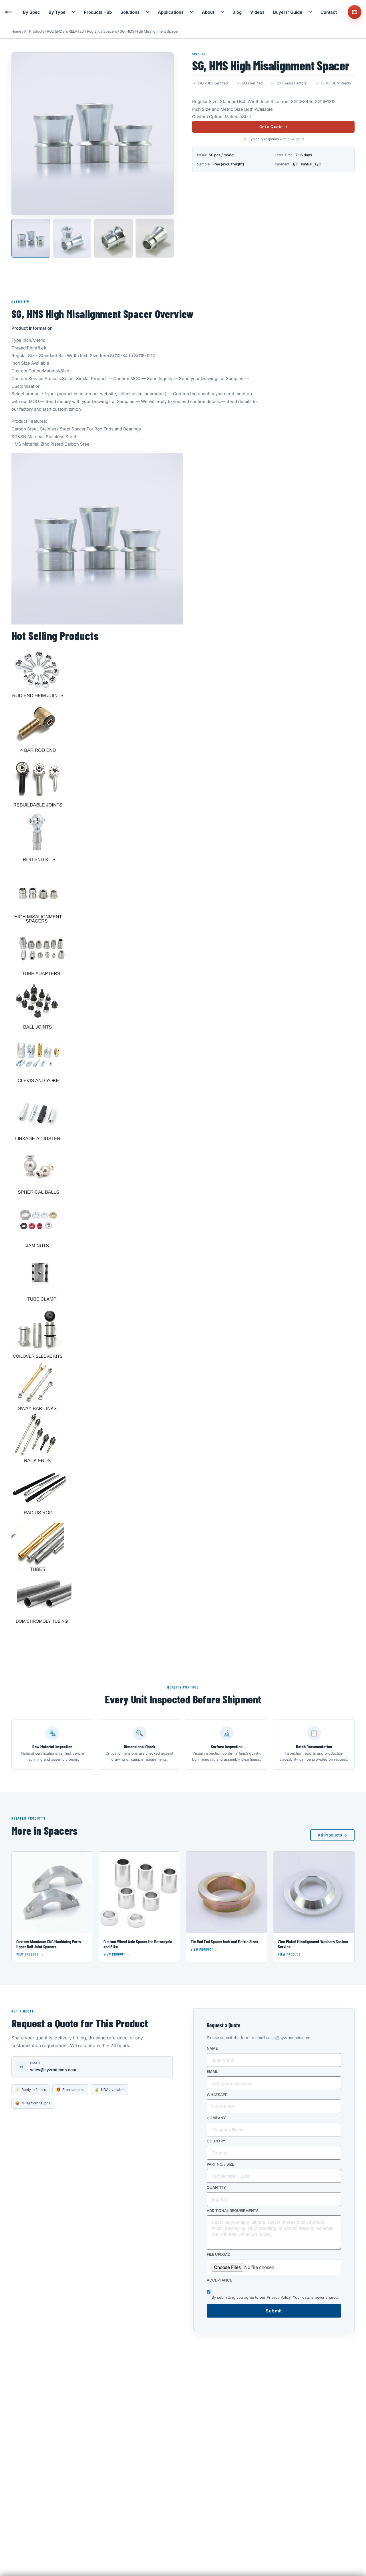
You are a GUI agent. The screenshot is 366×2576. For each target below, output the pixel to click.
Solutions (130, 12)
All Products (34, 31)
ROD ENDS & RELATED (65, 31)
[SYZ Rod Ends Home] (8, 12)
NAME (212, 2049)
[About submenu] (222, 12)
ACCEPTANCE (219, 2280)
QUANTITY (216, 2188)
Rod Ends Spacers (102, 31)
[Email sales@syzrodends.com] (355, 12)
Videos (257, 12)
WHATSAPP (217, 2095)
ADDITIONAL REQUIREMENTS (233, 2211)
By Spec (31, 12)
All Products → (332, 1835)
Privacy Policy (279, 2298)
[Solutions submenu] (148, 12)
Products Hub (98, 12)
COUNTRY (216, 2141)
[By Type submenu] (73, 12)
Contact (329, 12)
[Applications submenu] (192, 12)
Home (16, 31)
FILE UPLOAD (218, 2255)
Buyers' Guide (288, 12)
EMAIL (212, 2072)
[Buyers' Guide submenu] (310, 12)
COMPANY (216, 2118)
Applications (171, 12)
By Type (57, 12)
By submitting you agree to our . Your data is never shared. (275, 2298)
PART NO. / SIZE (220, 2164)
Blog (237, 12)
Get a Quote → (273, 127)
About (208, 12)
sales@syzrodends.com (53, 2070)
